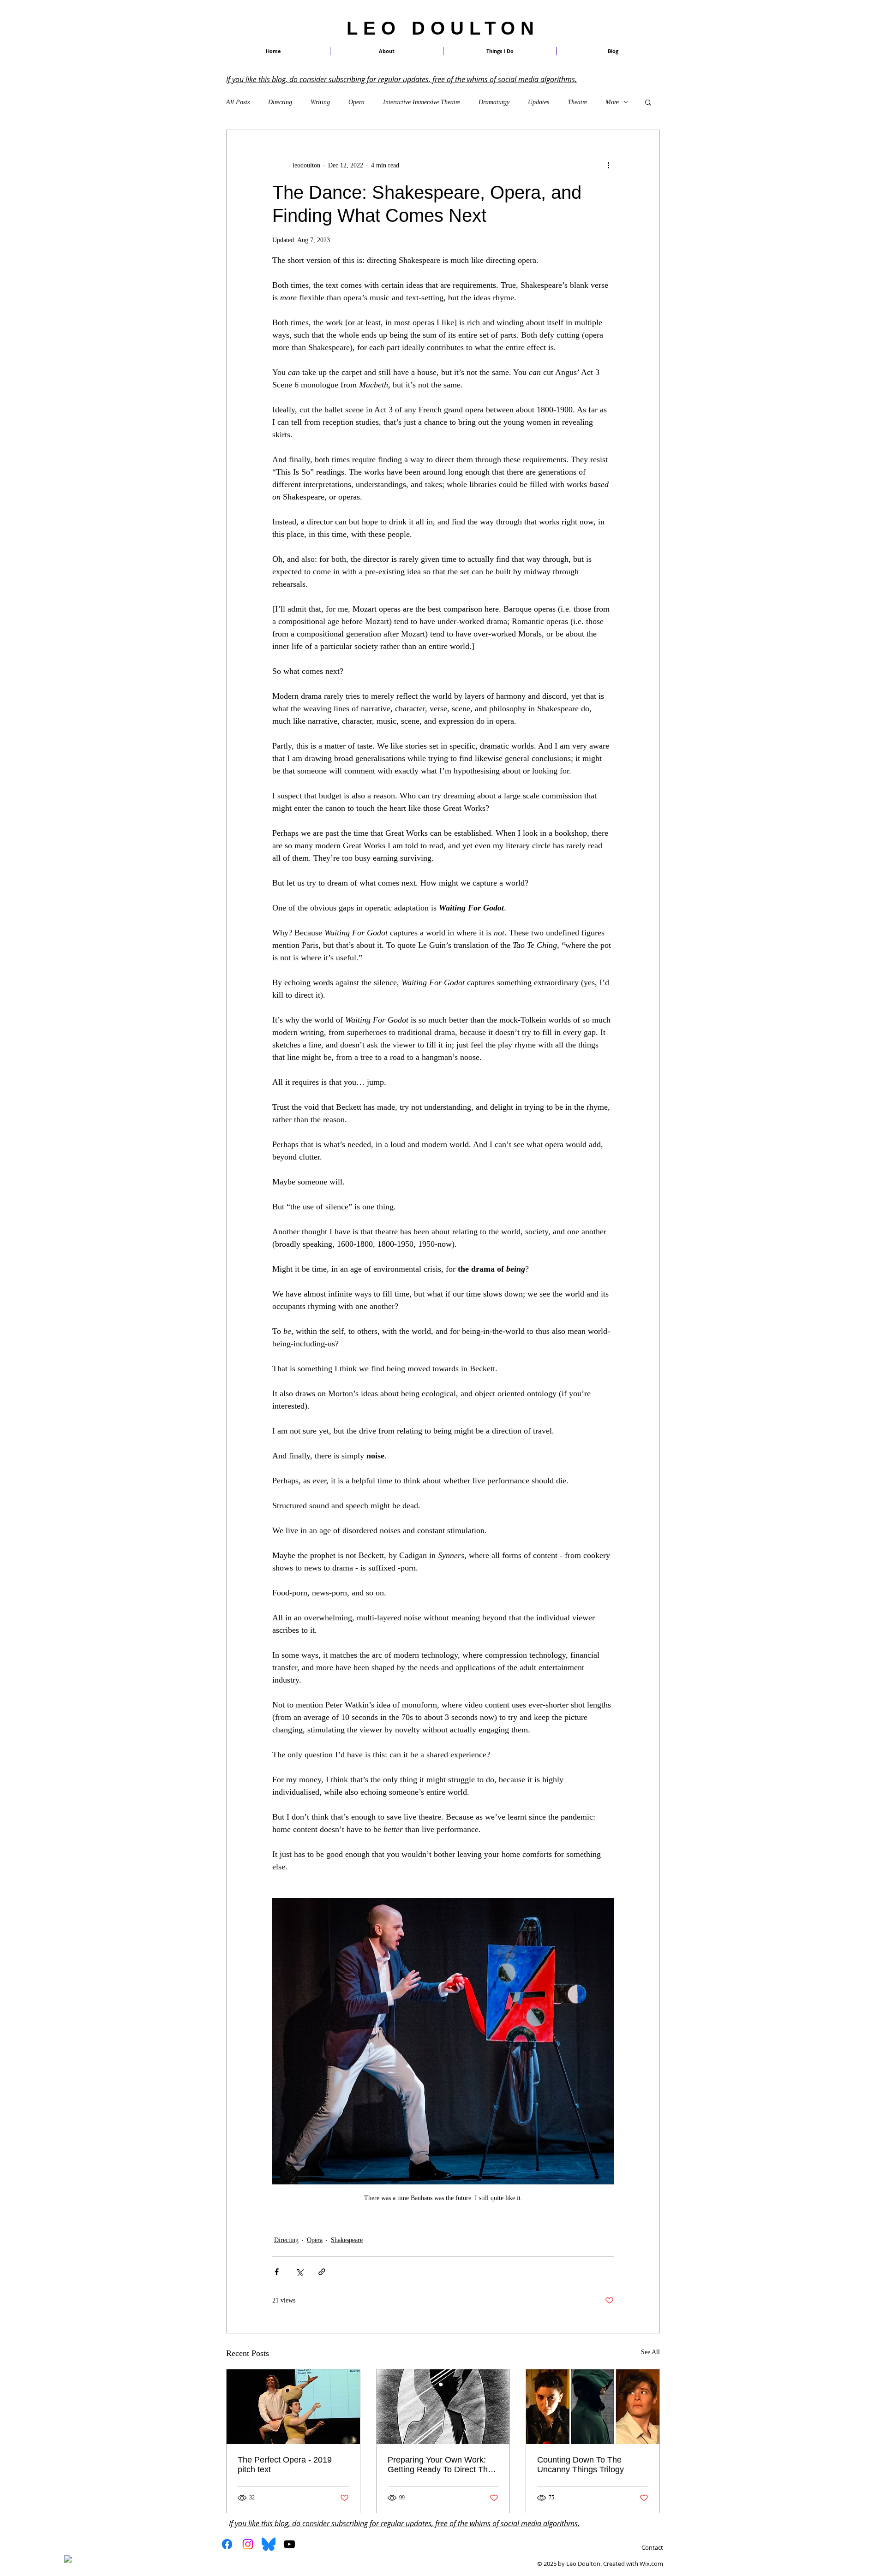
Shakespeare (347, 2240)
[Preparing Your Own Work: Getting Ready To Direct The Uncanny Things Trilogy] (443, 2407)
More (612, 102)
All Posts (238, 102)
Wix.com (651, 2564)
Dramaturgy (494, 102)
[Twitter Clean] (80, 2555)
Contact (652, 2547)
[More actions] (608, 165)
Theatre (577, 102)
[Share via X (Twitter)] (299, 2272)
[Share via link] (322, 2272)
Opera (356, 102)
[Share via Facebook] (277, 2272)
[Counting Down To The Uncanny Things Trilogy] (593, 2407)
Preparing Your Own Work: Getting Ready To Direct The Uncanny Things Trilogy (440, 2465)
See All (650, 2352)
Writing (320, 102)
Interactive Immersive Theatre (422, 102)
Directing (280, 102)
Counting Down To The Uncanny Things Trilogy (581, 2465)
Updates (539, 102)
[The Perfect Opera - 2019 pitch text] (293, 2407)
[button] (500, 51)
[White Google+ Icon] (92, 2555)
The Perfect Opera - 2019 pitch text (285, 2465)
